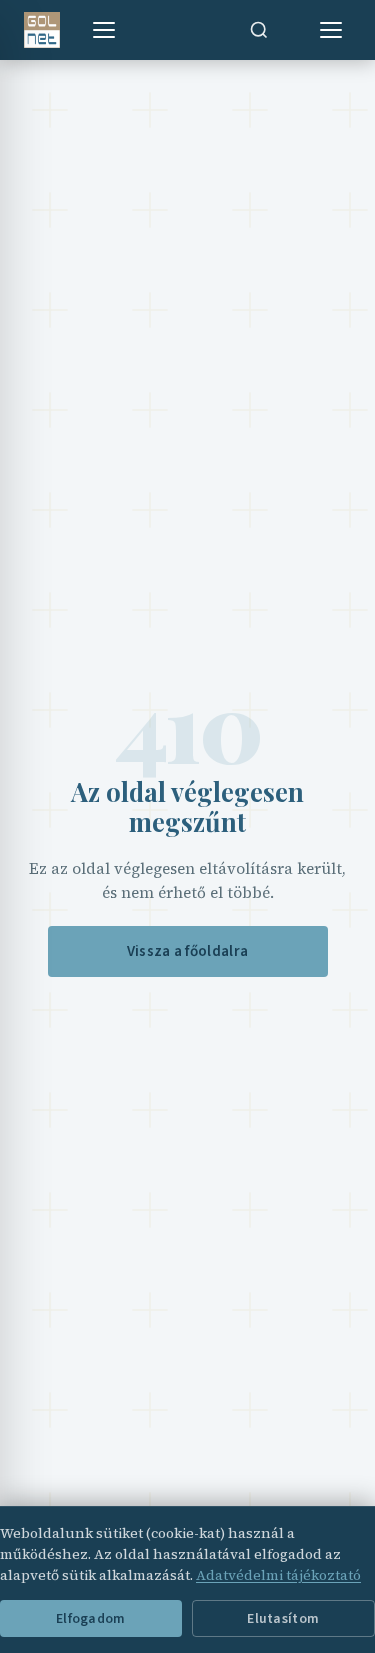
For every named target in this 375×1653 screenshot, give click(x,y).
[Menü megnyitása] (104, 30)
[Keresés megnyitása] (259, 30)
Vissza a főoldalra (187, 951)
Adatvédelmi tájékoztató (278, 1575)
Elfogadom (90, 1618)
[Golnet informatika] (42, 30)
